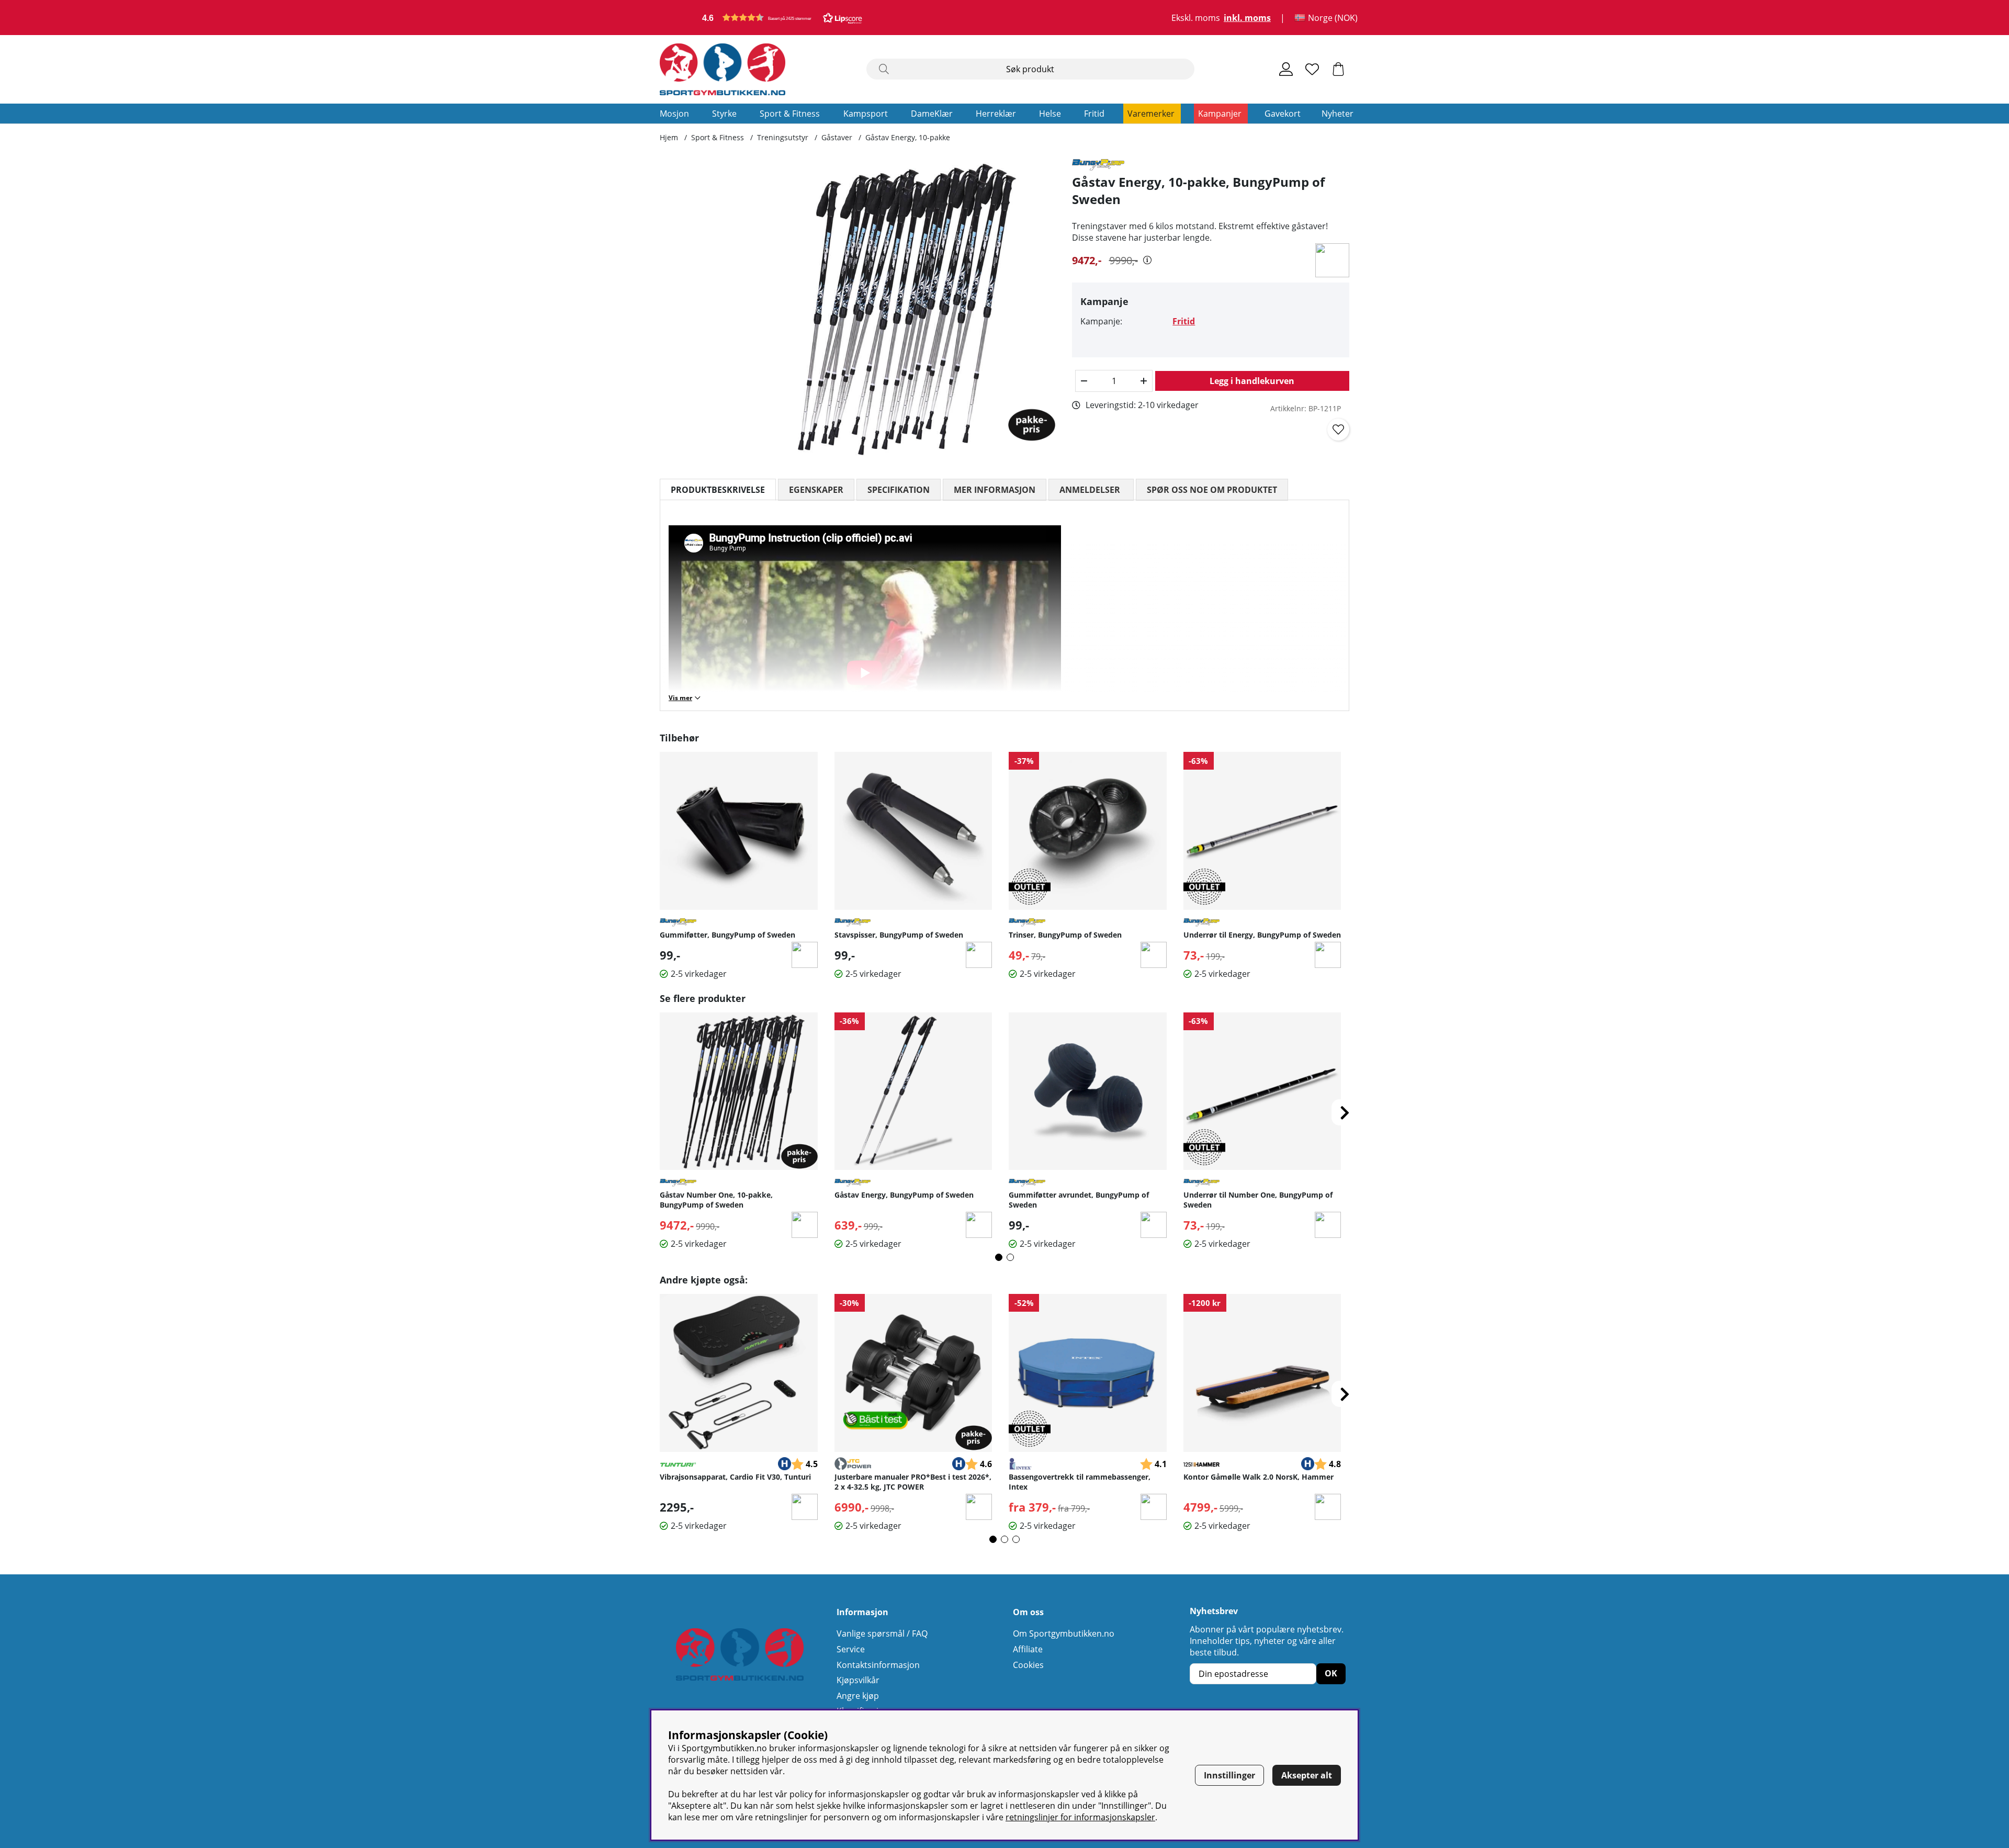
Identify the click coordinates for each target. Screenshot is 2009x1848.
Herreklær (996, 114)
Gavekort (1283, 114)
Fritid (1094, 114)
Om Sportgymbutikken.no (1064, 1633)
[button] (782, 18)
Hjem (669, 137)
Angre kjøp (858, 1696)
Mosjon (674, 114)
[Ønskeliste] (1312, 69)
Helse (1050, 114)
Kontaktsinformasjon (878, 1665)
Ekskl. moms (1196, 18)
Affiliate (1028, 1649)
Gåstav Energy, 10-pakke (908, 137)
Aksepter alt (1307, 1775)
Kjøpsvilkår (858, 1680)
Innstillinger (1229, 1775)
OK (1331, 1673)
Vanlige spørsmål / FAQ (882, 1633)
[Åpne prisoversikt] (1147, 260)
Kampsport (866, 114)
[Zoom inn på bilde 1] (904, 311)
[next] (1345, 1112)
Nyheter (1338, 114)
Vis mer (680, 698)
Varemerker (1151, 114)
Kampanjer (1220, 114)
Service (851, 1649)
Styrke (724, 114)
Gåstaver (837, 137)
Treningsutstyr (783, 137)
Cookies (1028, 1665)
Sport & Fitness (790, 114)
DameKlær (932, 114)
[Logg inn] (1286, 69)
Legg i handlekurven (1252, 381)
